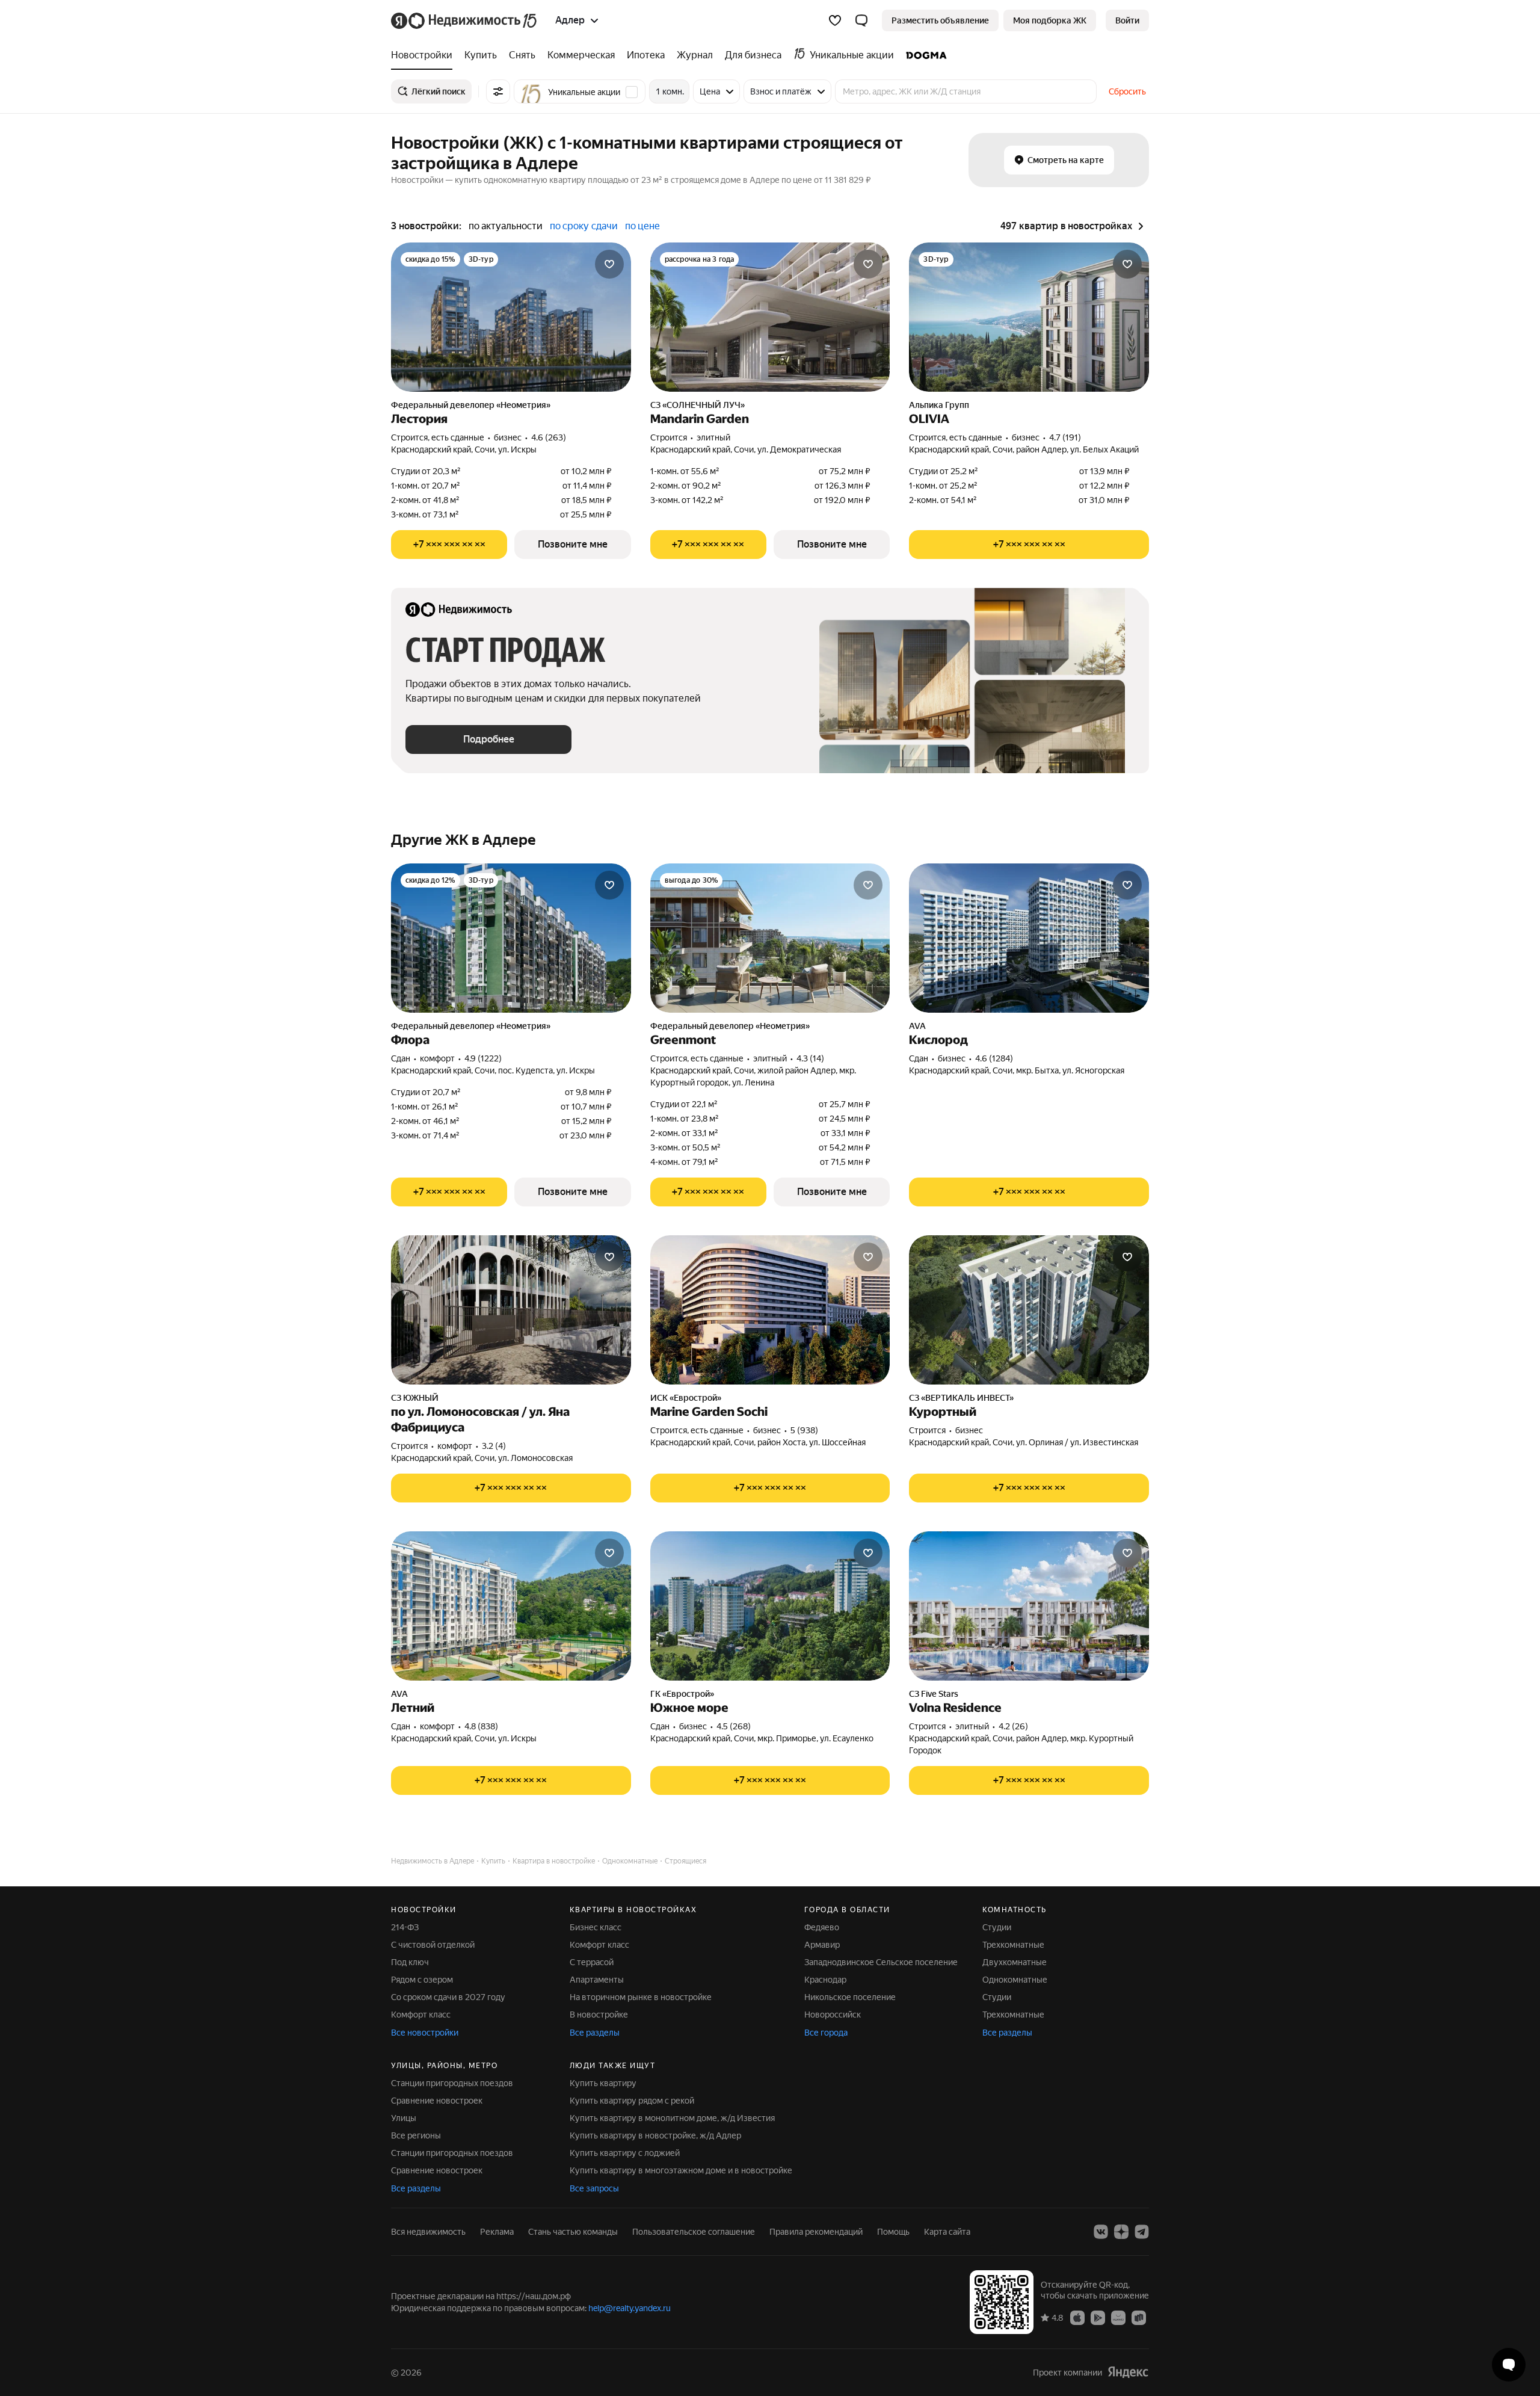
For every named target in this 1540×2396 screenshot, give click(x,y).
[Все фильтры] (498, 91)
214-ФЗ (405, 1927)
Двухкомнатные (1015, 1962)
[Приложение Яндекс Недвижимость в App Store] (1077, 2317)
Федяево (822, 1927)
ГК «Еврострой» (682, 1694)
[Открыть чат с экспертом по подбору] (1509, 2365)
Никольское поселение (850, 1997)
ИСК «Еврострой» (686, 1398)
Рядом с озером (422, 1980)
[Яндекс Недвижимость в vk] (1101, 2232)
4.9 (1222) (483, 1058)
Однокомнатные (1015, 1980)
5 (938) (804, 1430)
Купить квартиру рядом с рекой (632, 2101)
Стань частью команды (573, 2232)
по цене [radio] (642, 226)
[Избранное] (835, 20)
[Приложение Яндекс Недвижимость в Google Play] (1098, 2317)
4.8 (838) (481, 1726)
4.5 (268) (734, 1726)
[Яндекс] (1128, 2372)
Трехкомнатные (1013, 1945)
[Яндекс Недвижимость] (465, 20)
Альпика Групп (939, 405)
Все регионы (416, 2135)
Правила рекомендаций (816, 2232)
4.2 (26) (1013, 1726)
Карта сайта (947, 2232)
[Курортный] (1029, 1310)
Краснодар (825, 1980)
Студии (997, 1927)
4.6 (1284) (994, 1058)
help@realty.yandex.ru (630, 2308)
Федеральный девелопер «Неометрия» (471, 405)
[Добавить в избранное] (609, 264)
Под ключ (410, 1962)
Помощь (893, 2232)
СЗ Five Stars (934, 1694)
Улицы (404, 2118)
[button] (861, 20)
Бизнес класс (596, 1927)
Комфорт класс (421, 2015)
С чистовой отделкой (433, 1945)
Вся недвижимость (428, 2232)
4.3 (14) (810, 1058)
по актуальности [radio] (506, 226)
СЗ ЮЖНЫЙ (415, 1398)
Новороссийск (833, 2015)
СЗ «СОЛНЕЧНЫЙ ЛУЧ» (698, 405)
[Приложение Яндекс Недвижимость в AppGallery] (1118, 2317)
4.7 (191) (1065, 437)
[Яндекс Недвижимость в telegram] (1142, 2232)
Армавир (822, 1945)
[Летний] (511, 1606)
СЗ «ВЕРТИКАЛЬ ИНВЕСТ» (961, 1398)
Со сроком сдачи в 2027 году (448, 1997)
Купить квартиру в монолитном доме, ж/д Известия (672, 2118)
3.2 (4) (494, 1446)
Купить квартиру (603, 2083)
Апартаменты (597, 1980)
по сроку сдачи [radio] (584, 226)
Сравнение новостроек (437, 2101)
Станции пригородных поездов (452, 2083)
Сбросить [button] (1127, 91)
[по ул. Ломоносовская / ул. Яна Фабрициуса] (511, 1310)
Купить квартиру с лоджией (625, 2153)
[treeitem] (425, 55)
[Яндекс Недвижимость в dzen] (1121, 2232)
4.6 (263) (549, 437)
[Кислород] (1029, 938)
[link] (1127, 20)
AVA (917, 1026)
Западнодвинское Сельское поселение (881, 1962)
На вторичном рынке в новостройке (641, 1997)
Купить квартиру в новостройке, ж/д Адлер (655, 2135)
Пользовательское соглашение (694, 2232)
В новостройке (599, 2015)
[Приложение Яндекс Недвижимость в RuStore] (1139, 2317)
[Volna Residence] (1029, 1606)
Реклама (497, 2232)
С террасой (592, 1962)
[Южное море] (770, 1606)
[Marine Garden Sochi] (770, 1310)
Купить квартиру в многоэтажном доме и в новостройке (681, 2170)
